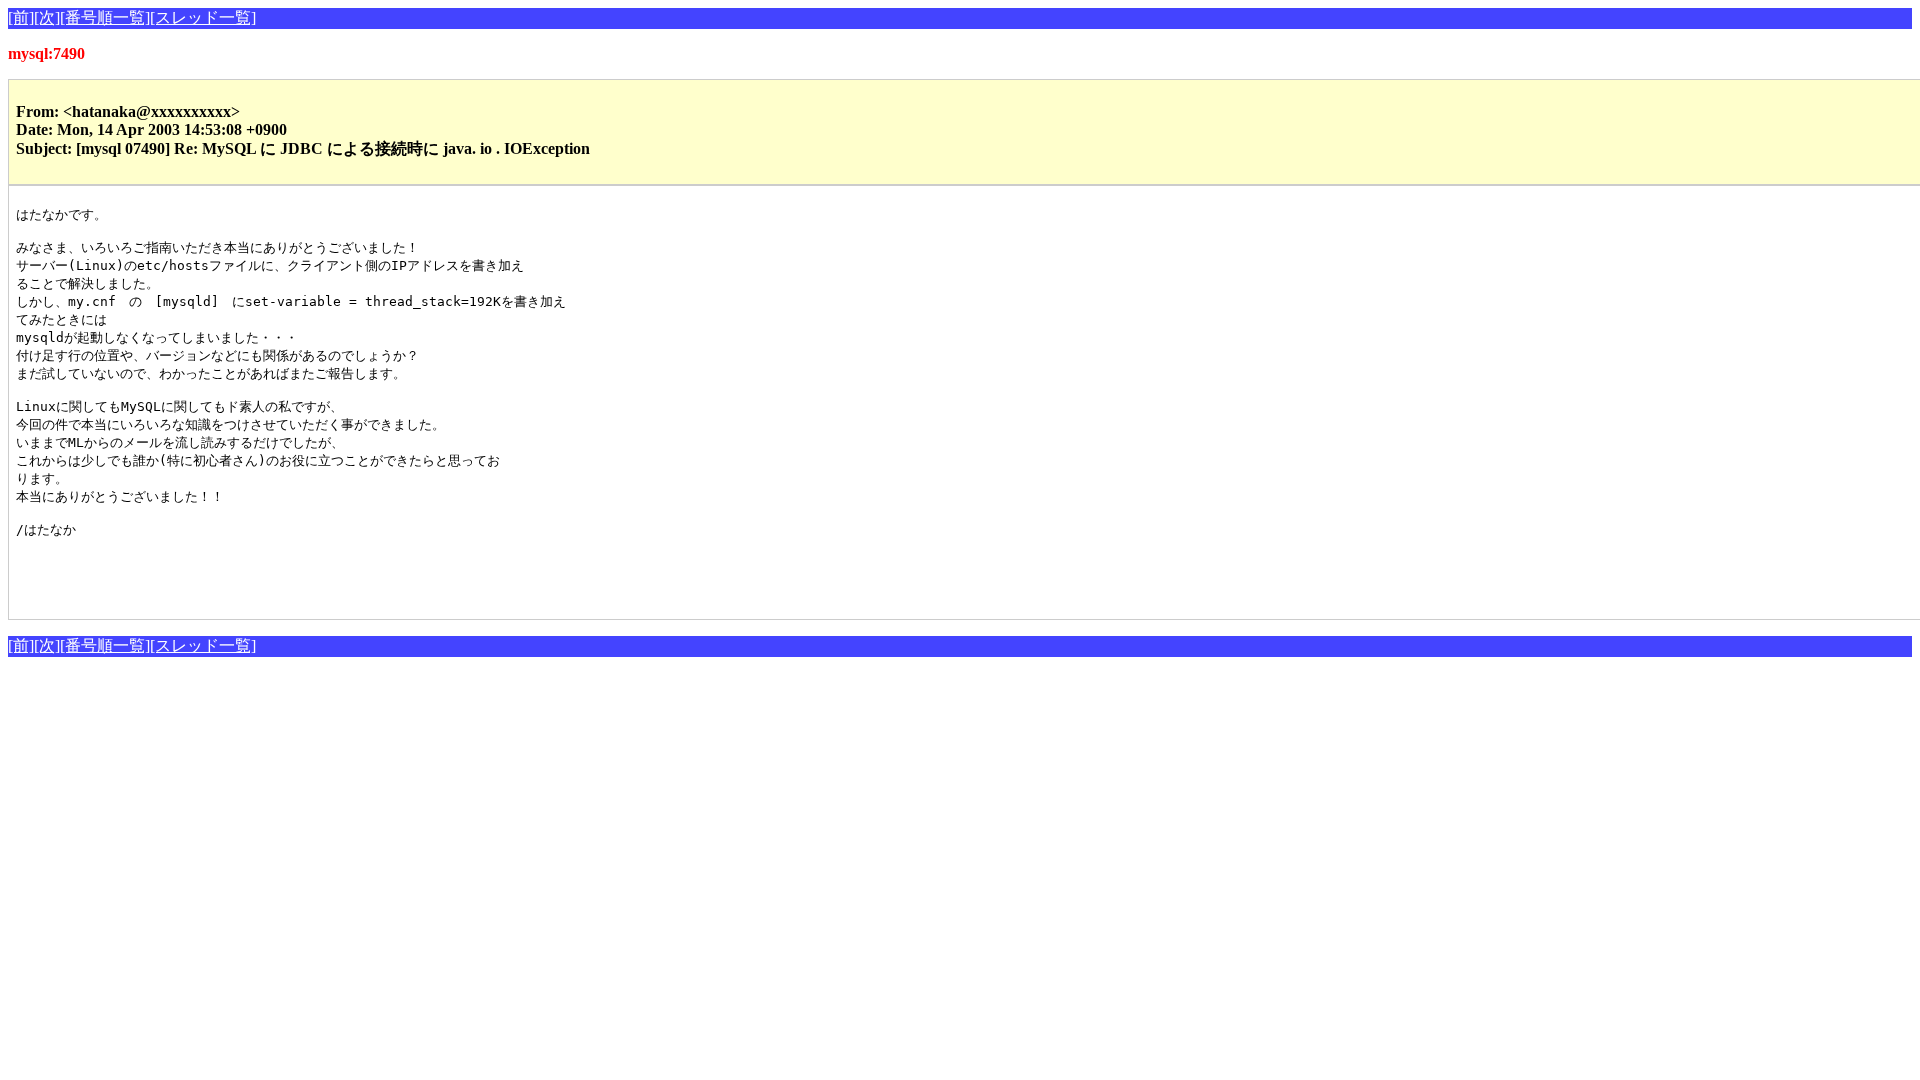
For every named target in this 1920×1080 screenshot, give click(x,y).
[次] (47, 17)
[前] (21, 17)
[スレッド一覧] (203, 17)
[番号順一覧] (105, 17)
